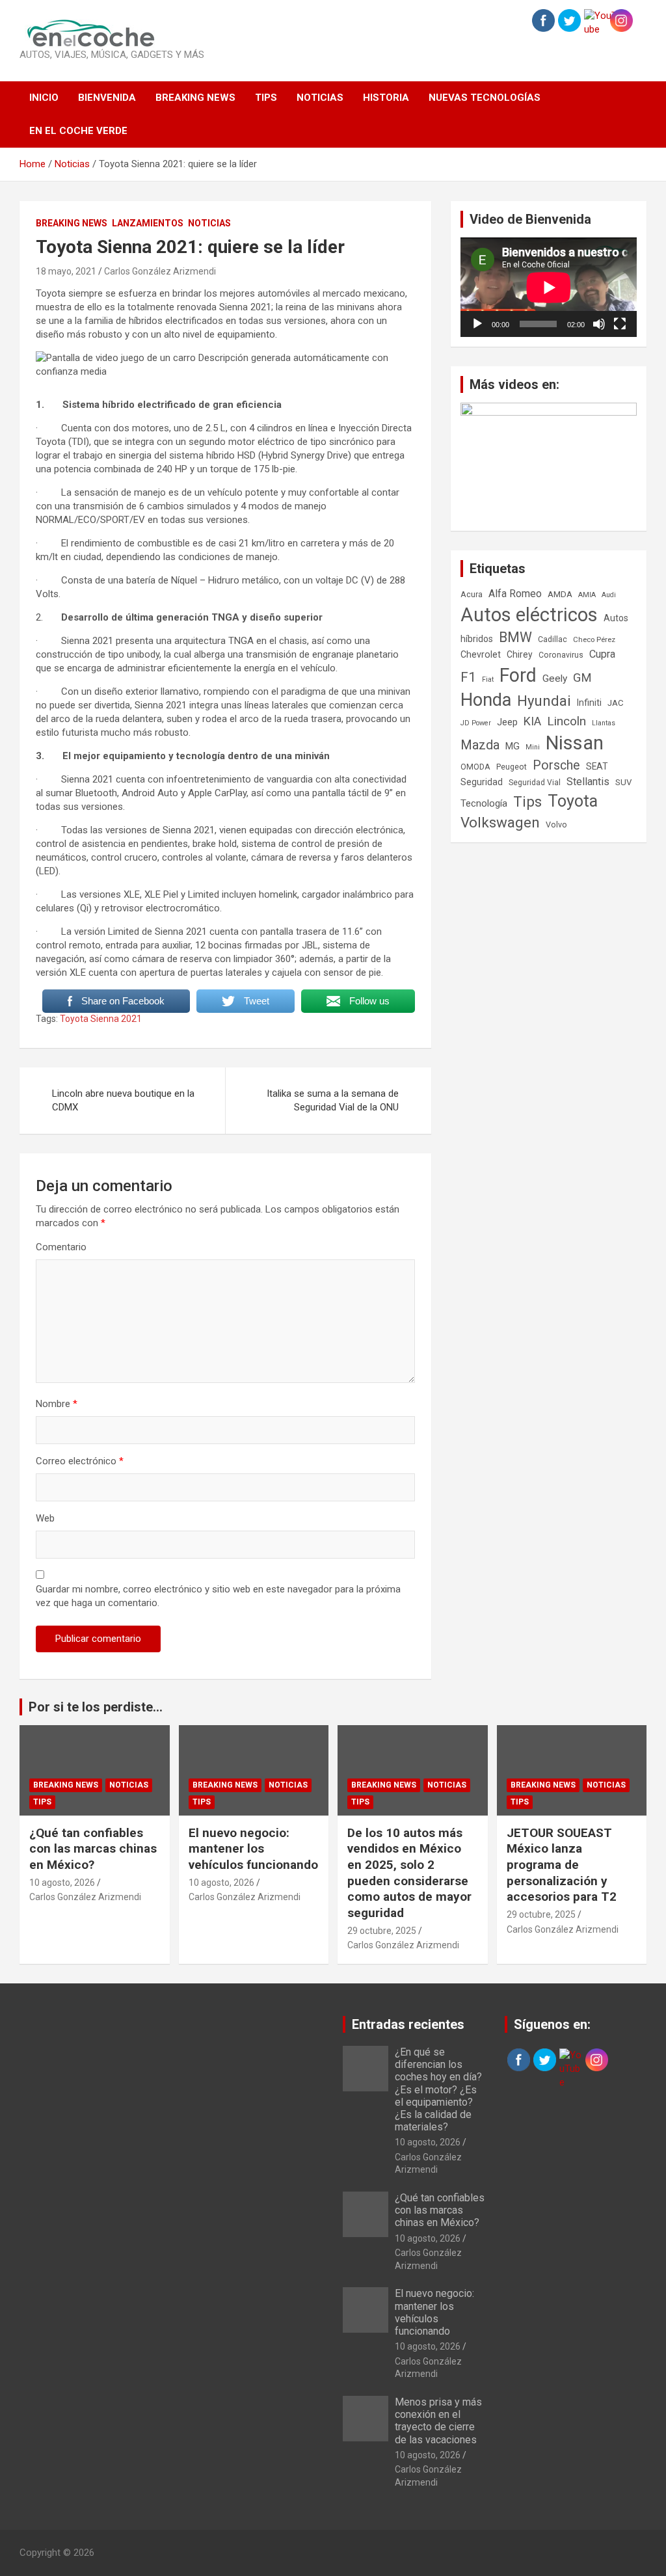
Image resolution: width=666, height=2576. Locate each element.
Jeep (507, 722)
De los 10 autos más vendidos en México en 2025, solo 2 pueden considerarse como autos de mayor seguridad (409, 1873)
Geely (555, 678)
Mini (533, 747)
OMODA (475, 767)
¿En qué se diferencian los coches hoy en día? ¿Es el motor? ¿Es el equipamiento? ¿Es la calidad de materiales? (438, 2089)
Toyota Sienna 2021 (101, 1019)
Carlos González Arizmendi (160, 271)
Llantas (604, 723)
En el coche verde (78, 131)
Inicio (44, 98)
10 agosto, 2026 (62, 1883)
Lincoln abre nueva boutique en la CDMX (123, 1100)
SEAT (597, 766)
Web (45, 1518)
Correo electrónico (80, 1461)
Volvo (556, 825)
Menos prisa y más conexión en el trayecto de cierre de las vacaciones (438, 2421)
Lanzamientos (148, 223)
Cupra (602, 654)
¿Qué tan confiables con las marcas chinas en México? (93, 1849)
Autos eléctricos (529, 615)
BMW (515, 637)
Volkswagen (500, 822)
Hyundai (544, 701)
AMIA (587, 595)
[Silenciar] (599, 324)
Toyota (573, 801)
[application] (549, 287)
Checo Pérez (594, 639)
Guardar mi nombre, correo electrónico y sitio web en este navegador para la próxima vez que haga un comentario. (218, 1596)
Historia (386, 98)
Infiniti (589, 703)
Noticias (320, 98)
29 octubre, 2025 (382, 1931)
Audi (609, 595)
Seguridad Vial (535, 783)
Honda (486, 700)
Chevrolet (481, 654)
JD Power (476, 723)
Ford (518, 675)
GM (582, 678)
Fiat (488, 679)
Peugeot (512, 767)
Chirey (520, 654)
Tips (266, 98)
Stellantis (588, 782)
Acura (472, 594)
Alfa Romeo (515, 594)
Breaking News (195, 98)
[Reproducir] (477, 324)
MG (513, 746)
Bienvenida (107, 98)
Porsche (556, 765)
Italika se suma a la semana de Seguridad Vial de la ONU (333, 1100)
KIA (532, 721)
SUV (623, 782)
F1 (468, 677)
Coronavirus (561, 655)
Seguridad (482, 782)
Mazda (480, 745)
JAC (616, 703)
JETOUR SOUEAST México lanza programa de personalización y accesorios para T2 (562, 1865)
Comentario (61, 1247)
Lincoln (566, 721)
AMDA (560, 594)
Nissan (575, 743)
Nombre (57, 1404)
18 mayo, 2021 (66, 271)
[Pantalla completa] (620, 324)
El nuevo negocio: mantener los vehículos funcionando (253, 1849)
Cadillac (553, 639)
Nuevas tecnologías (485, 98)
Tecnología (484, 803)
